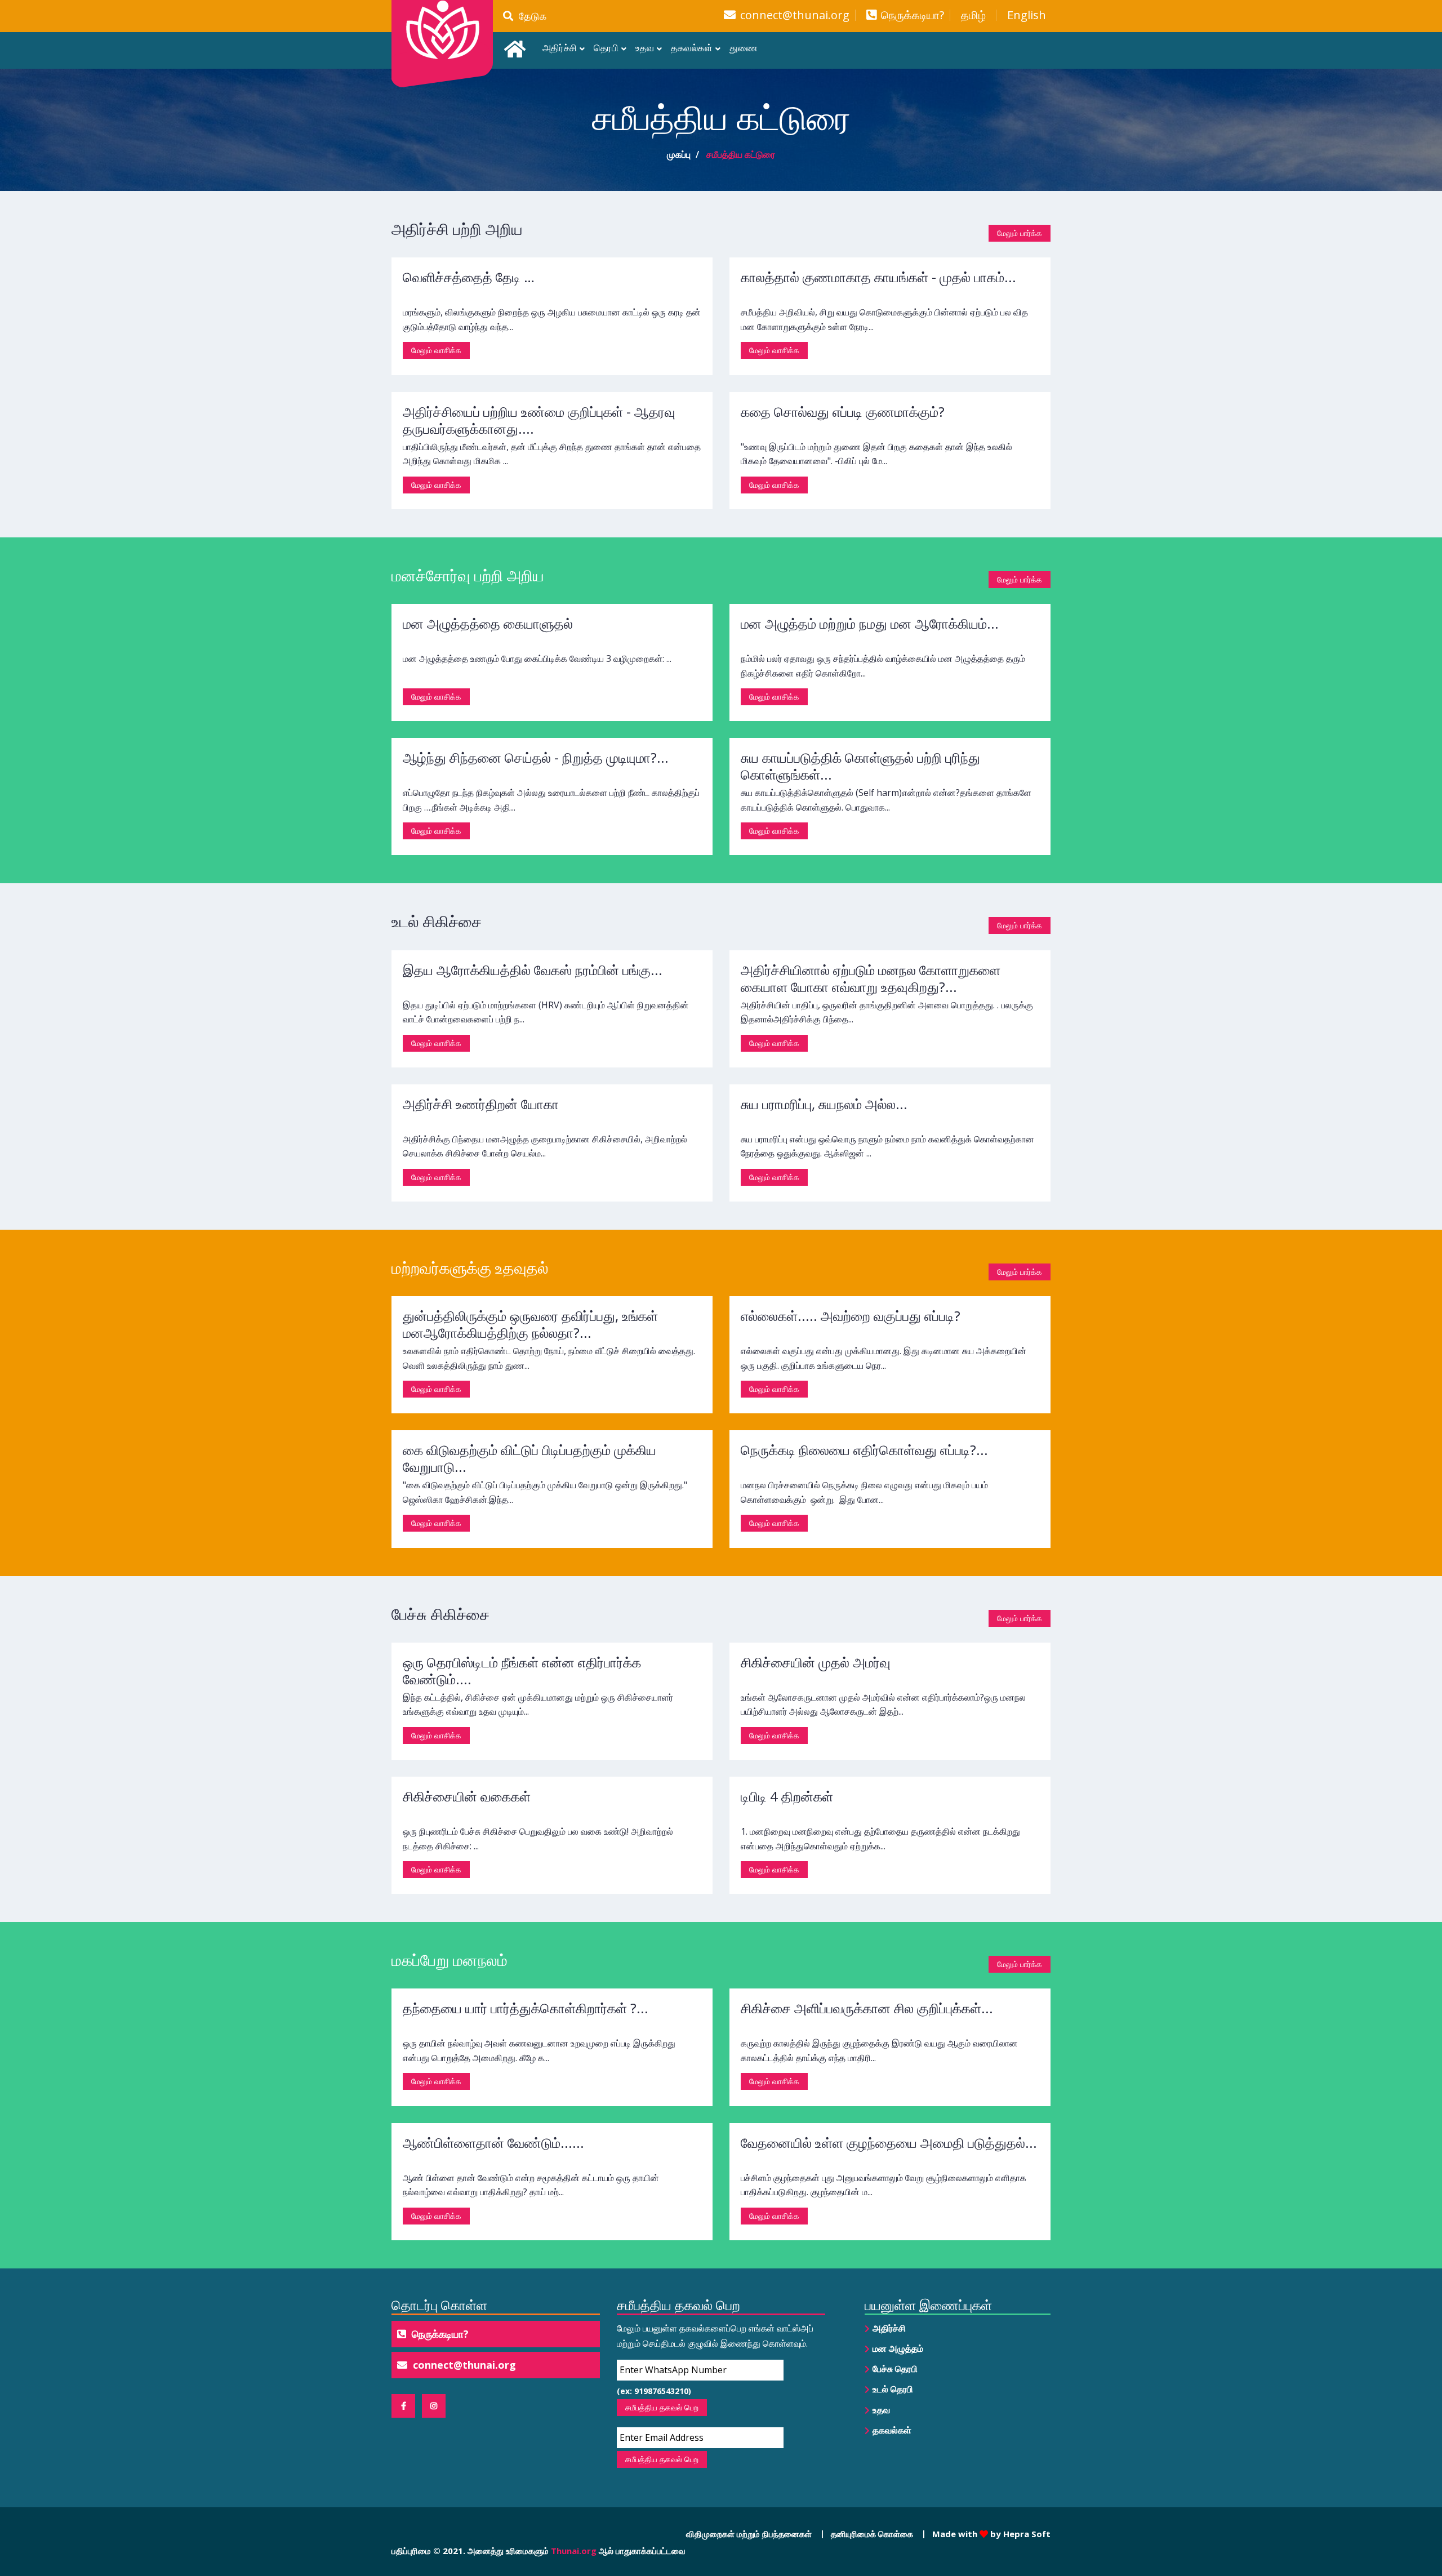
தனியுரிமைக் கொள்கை (872, 2534)
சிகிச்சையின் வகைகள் (467, 1796)
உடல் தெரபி (893, 2389)
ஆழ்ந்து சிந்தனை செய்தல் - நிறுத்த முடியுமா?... (536, 757)
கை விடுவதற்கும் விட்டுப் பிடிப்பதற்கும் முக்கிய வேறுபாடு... (529, 1458)
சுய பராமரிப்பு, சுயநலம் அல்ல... (824, 1104)
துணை (744, 48)
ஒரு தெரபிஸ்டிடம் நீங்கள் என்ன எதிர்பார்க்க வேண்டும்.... (522, 1670)
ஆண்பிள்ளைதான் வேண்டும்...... (493, 2143)
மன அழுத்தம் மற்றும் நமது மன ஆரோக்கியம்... (870, 623)
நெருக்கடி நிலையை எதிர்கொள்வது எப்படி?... (864, 1450)
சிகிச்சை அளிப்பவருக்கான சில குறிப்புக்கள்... (867, 2008)
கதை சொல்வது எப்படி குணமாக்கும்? (843, 411)
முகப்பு (679, 154)
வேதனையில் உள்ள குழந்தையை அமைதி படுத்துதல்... (889, 2143)
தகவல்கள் (692, 48)
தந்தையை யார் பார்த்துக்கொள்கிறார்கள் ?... (526, 2008)
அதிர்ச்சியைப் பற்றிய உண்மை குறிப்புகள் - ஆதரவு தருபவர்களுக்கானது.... (539, 420)
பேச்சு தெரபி (895, 2369)
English (1027, 15)
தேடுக (530, 16)
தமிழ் (973, 15)
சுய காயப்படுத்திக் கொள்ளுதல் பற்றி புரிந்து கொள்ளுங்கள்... (860, 766)
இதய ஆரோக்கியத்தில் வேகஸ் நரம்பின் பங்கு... (533, 970)
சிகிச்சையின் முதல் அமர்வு (816, 1662)
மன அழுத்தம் (898, 2348)
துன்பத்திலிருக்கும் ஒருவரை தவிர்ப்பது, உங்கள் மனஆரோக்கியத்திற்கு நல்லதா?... (530, 1324)
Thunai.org (574, 2551)
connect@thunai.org (795, 15)
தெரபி (606, 48)
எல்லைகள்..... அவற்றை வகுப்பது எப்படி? (851, 1316)
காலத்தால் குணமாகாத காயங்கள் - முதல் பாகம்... (878, 277)
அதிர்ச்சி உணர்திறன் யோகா (481, 1104)
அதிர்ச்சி (560, 48)
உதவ (645, 48)
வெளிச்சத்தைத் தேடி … (469, 277)
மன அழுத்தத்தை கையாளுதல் (488, 623)
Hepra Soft (1026, 2534)
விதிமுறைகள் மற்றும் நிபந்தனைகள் (749, 2534)
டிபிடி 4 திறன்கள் (787, 1796)
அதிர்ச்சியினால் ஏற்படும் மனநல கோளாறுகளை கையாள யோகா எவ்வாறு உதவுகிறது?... (871, 978)
